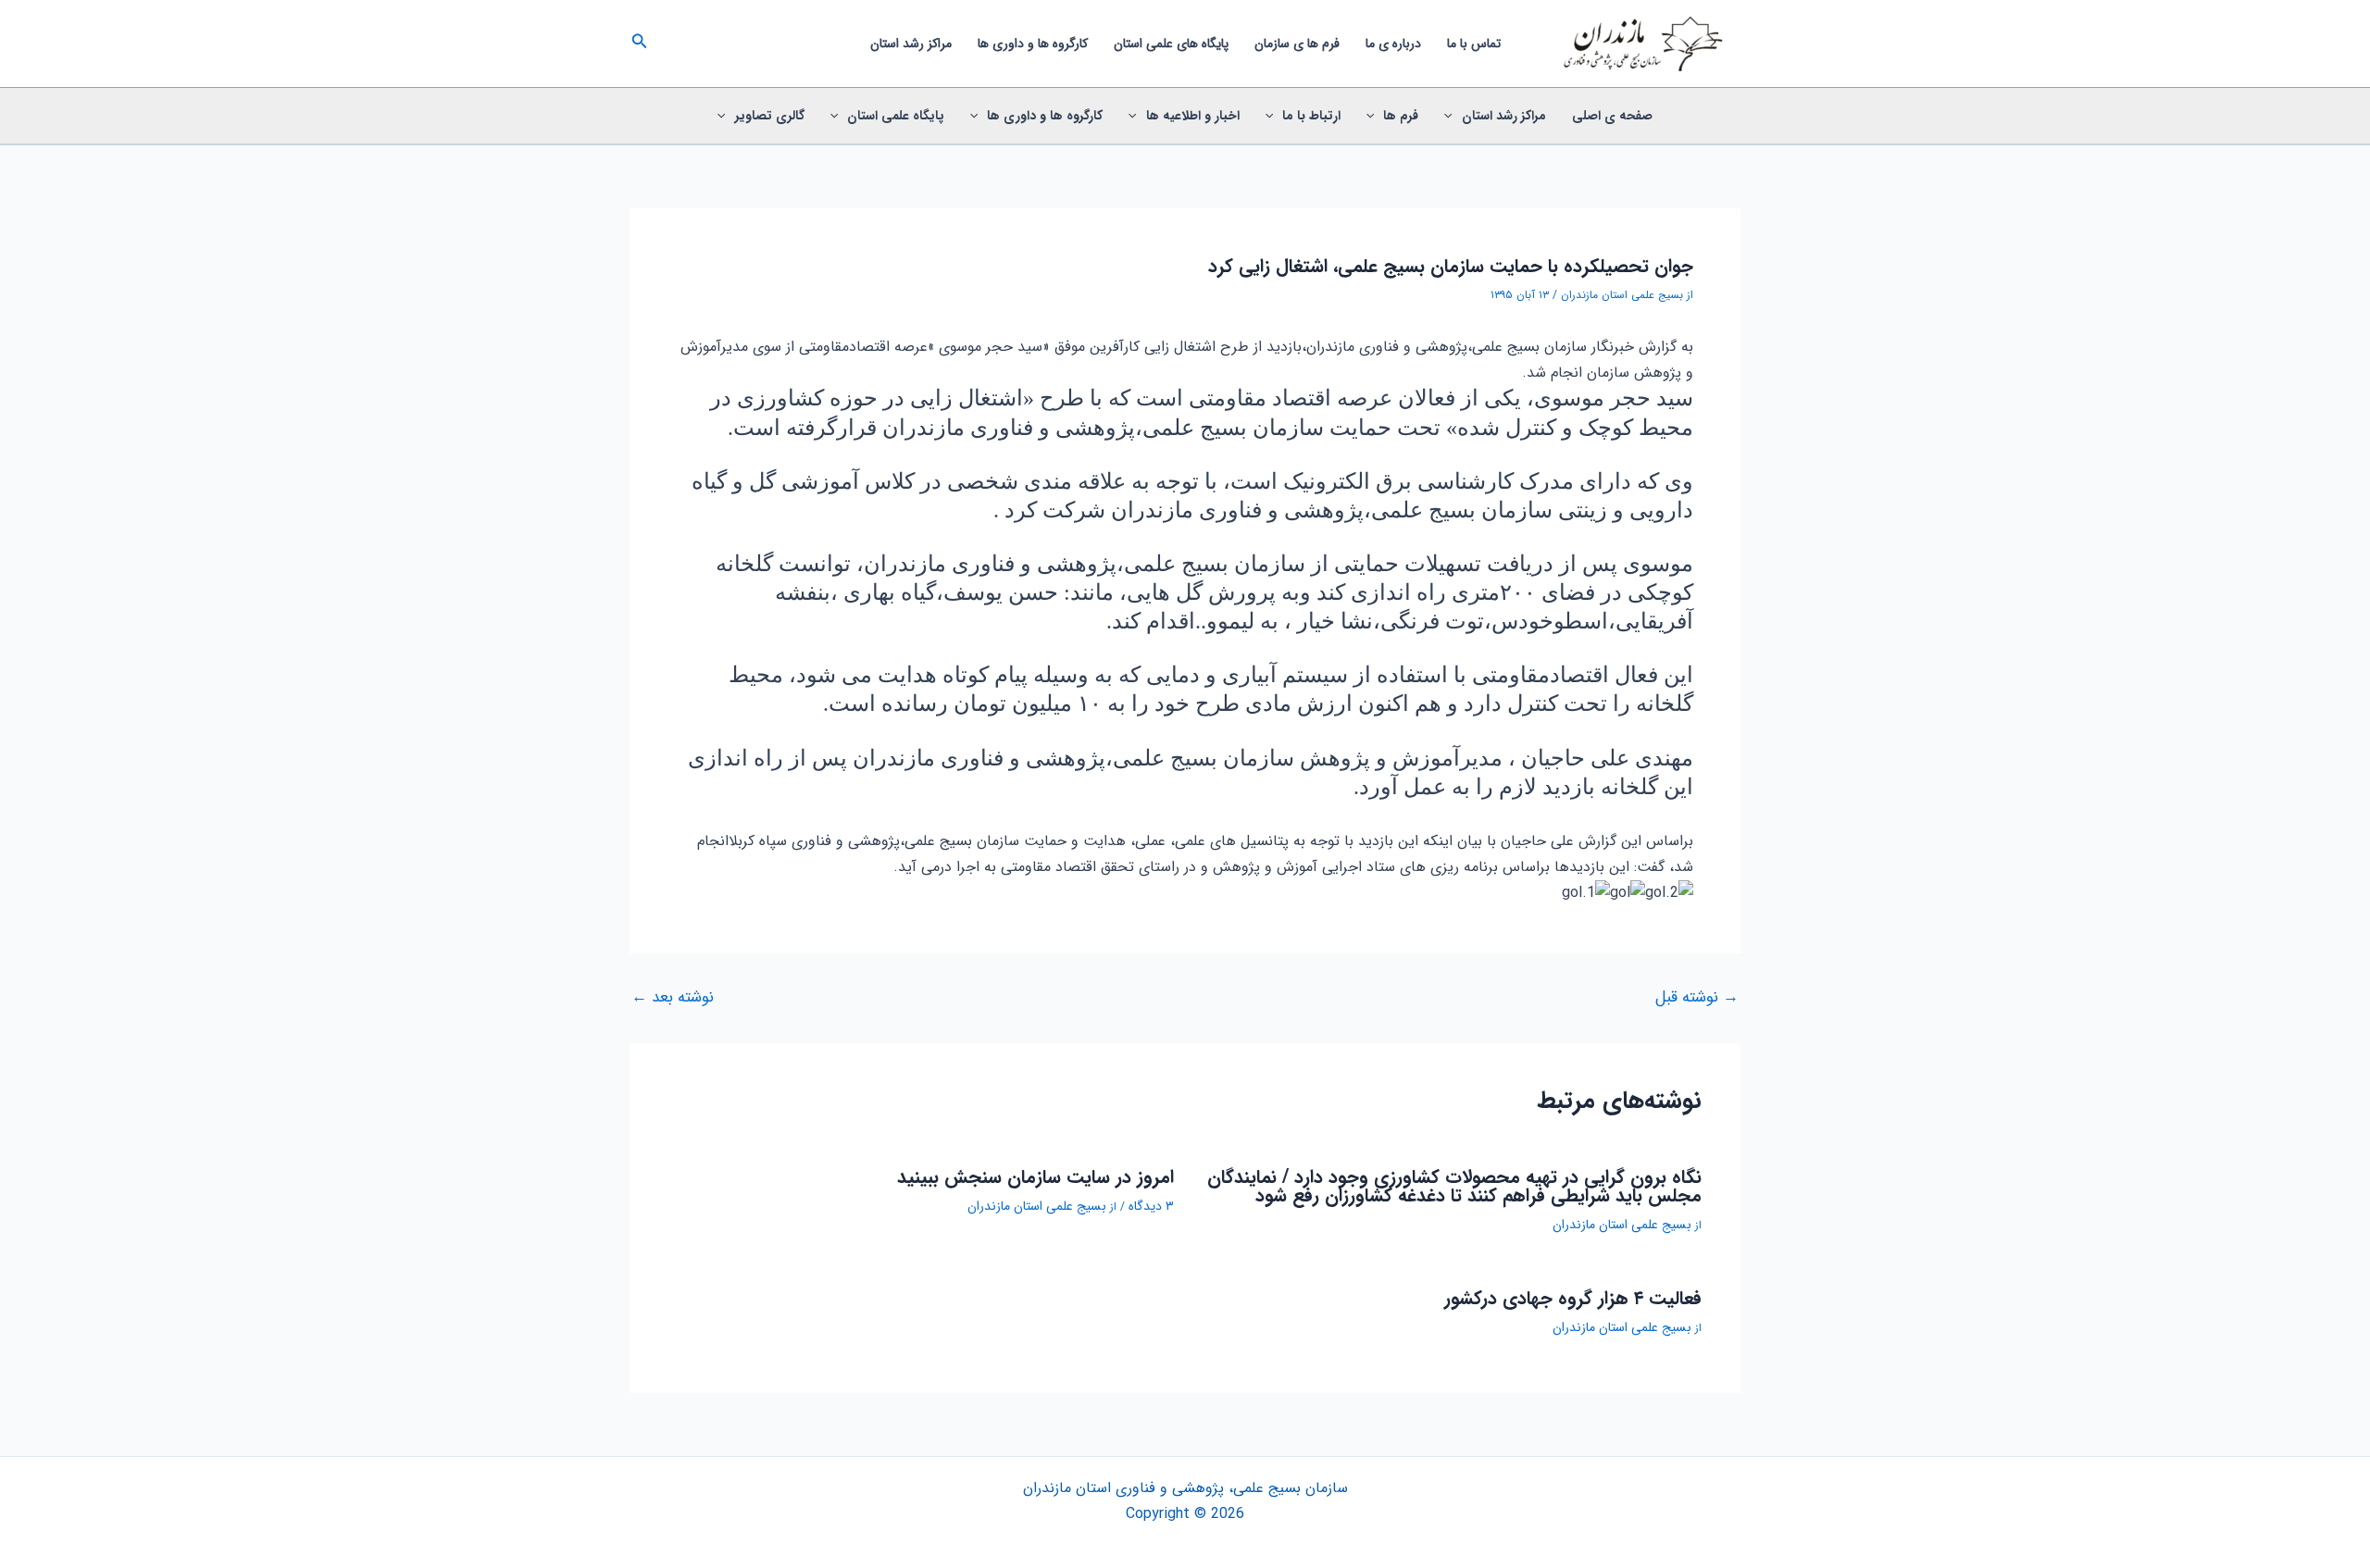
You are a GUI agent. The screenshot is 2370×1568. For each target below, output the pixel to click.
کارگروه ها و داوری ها (1033, 44)
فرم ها (1401, 116)
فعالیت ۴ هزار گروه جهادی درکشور (1573, 1298)
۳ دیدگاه (1151, 1206)
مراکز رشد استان (911, 44)
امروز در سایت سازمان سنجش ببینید (1035, 1177)
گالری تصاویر (770, 116)
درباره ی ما (1393, 44)
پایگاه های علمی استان (1171, 44)
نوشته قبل (1697, 997)
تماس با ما (1474, 44)
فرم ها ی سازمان (1297, 44)
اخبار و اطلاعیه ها (1193, 116)
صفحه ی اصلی (1612, 116)
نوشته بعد (673, 997)
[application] (1453, 116)
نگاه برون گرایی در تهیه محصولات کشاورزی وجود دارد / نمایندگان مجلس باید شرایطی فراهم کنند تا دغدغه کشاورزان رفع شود (1454, 1186)
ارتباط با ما (1311, 116)
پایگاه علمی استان (896, 116)
